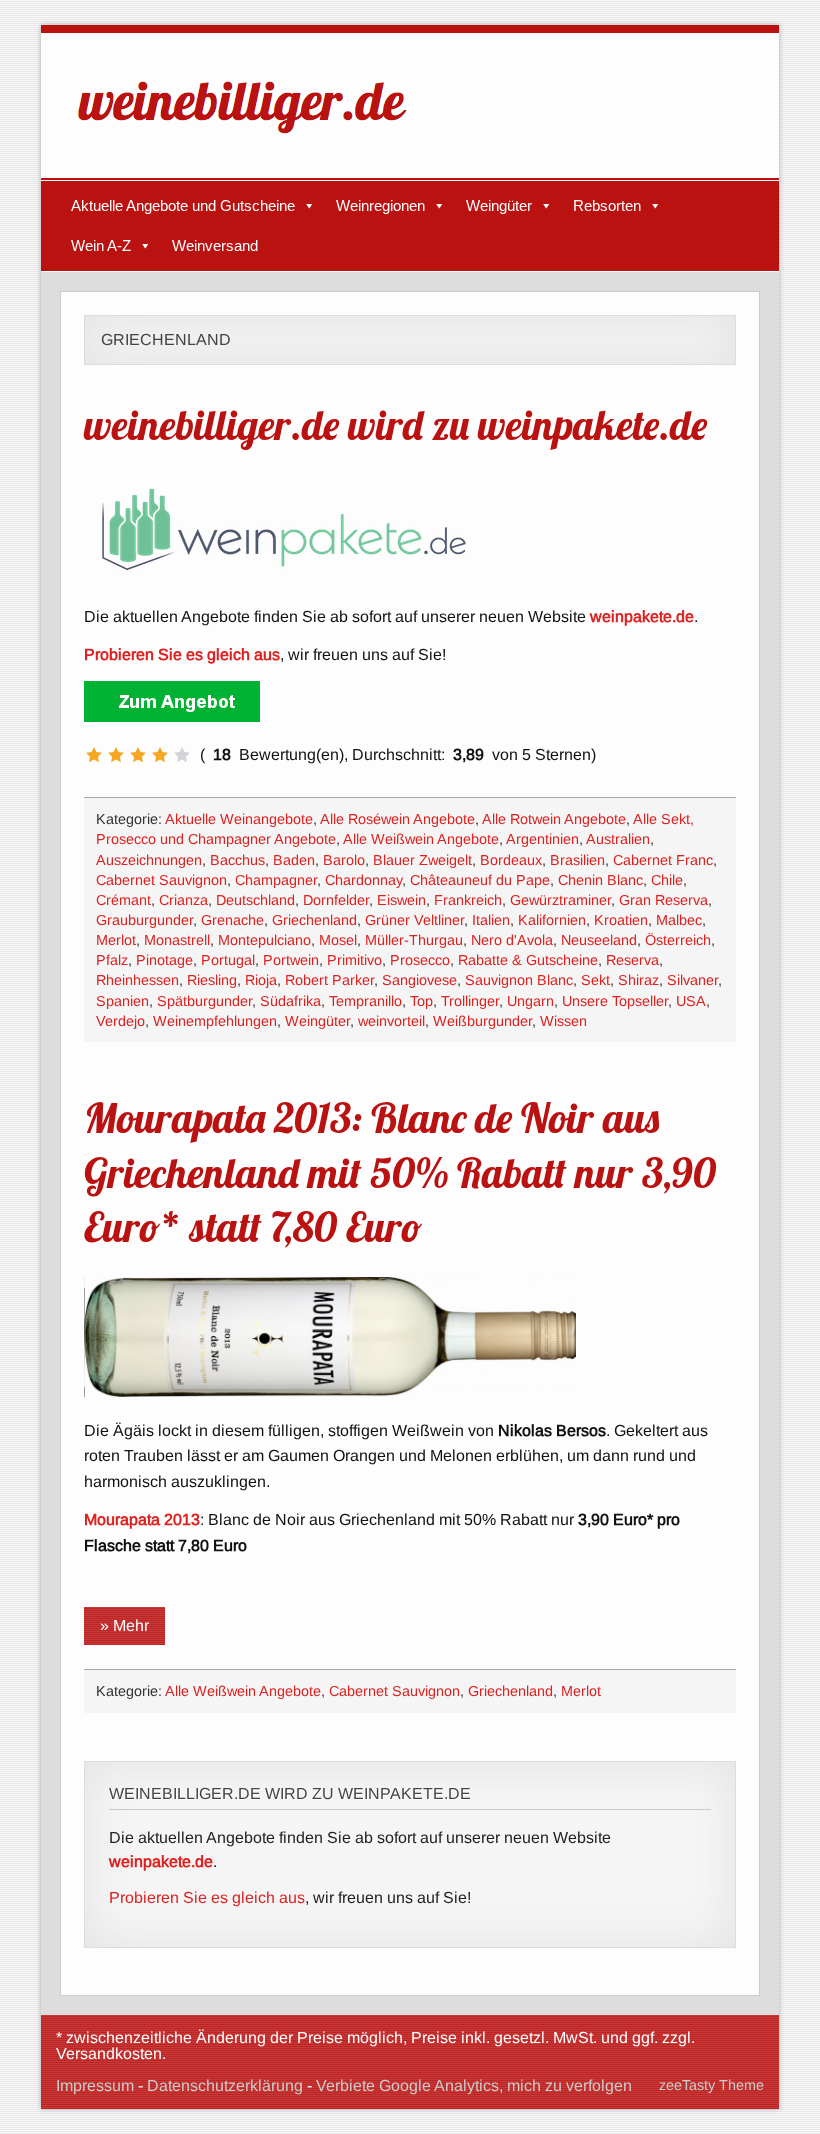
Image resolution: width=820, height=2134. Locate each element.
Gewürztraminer (560, 900)
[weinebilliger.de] (252, 137)
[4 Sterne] (160, 755)
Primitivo (354, 960)
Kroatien (621, 920)
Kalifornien (552, 920)
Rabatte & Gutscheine (528, 960)
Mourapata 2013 (142, 1519)
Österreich (678, 940)
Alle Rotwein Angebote (554, 819)
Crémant (123, 900)
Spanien (122, 1001)
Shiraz (638, 980)
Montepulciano (264, 940)
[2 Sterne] (116, 755)
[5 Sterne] (182, 755)
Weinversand (215, 245)
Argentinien (542, 839)
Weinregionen (380, 205)
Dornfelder (336, 900)
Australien (618, 839)
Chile (667, 880)
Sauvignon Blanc (519, 980)
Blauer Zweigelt (422, 860)
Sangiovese (419, 980)
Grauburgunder (144, 920)
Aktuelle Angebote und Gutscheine (183, 205)
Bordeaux (511, 860)
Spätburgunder (204, 1001)
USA (691, 1001)
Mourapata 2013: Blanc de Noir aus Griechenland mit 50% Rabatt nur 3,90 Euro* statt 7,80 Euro (400, 1171)
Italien (491, 920)
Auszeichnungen (149, 860)
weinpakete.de (642, 616)
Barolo (344, 860)
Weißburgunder (482, 1021)
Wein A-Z (101, 245)
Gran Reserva (663, 900)
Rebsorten (607, 205)
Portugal (228, 960)
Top (421, 1001)
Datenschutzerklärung (225, 2085)
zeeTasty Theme (711, 2085)
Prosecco (420, 960)
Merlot (116, 940)
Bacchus (237, 860)
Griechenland (314, 920)
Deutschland (255, 900)
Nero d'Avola (512, 940)
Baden (294, 860)
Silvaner (692, 980)
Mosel (338, 940)
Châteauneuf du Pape (480, 880)
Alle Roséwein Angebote (397, 819)
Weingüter (499, 205)
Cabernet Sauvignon (161, 880)
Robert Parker (329, 980)
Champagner (276, 880)
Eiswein (401, 900)
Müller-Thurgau (414, 940)
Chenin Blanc (600, 880)
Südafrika (290, 1001)
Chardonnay (363, 880)
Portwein (291, 960)
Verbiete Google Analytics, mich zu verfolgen (474, 2085)
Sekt (595, 980)
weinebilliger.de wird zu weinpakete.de (395, 424)
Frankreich (468, 900)
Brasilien (577, 860)
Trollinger (470, 1001)
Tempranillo (365, 1001)
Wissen (563, 1021)
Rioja (261, 980)
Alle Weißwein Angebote (421, 839)
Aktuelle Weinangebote (239, 819)
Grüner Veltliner (414, 920)
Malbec (679, 920)
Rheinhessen (137, 980)
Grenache (232, 920)
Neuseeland (599, 940)
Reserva (632, 960)
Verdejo (120, 1021)
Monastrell (177, 940)
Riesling (212, 980)
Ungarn (530, 1001)
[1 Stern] (94, 755)
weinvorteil (391, 1021)
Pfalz (112, 960)
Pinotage (164, 960)
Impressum (95, 2085)
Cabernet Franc (663, 860)
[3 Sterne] (138, 755)
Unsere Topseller (615, 1001)
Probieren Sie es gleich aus (207, 1897)
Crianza (183, 900)
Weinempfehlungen (215, 1021)
